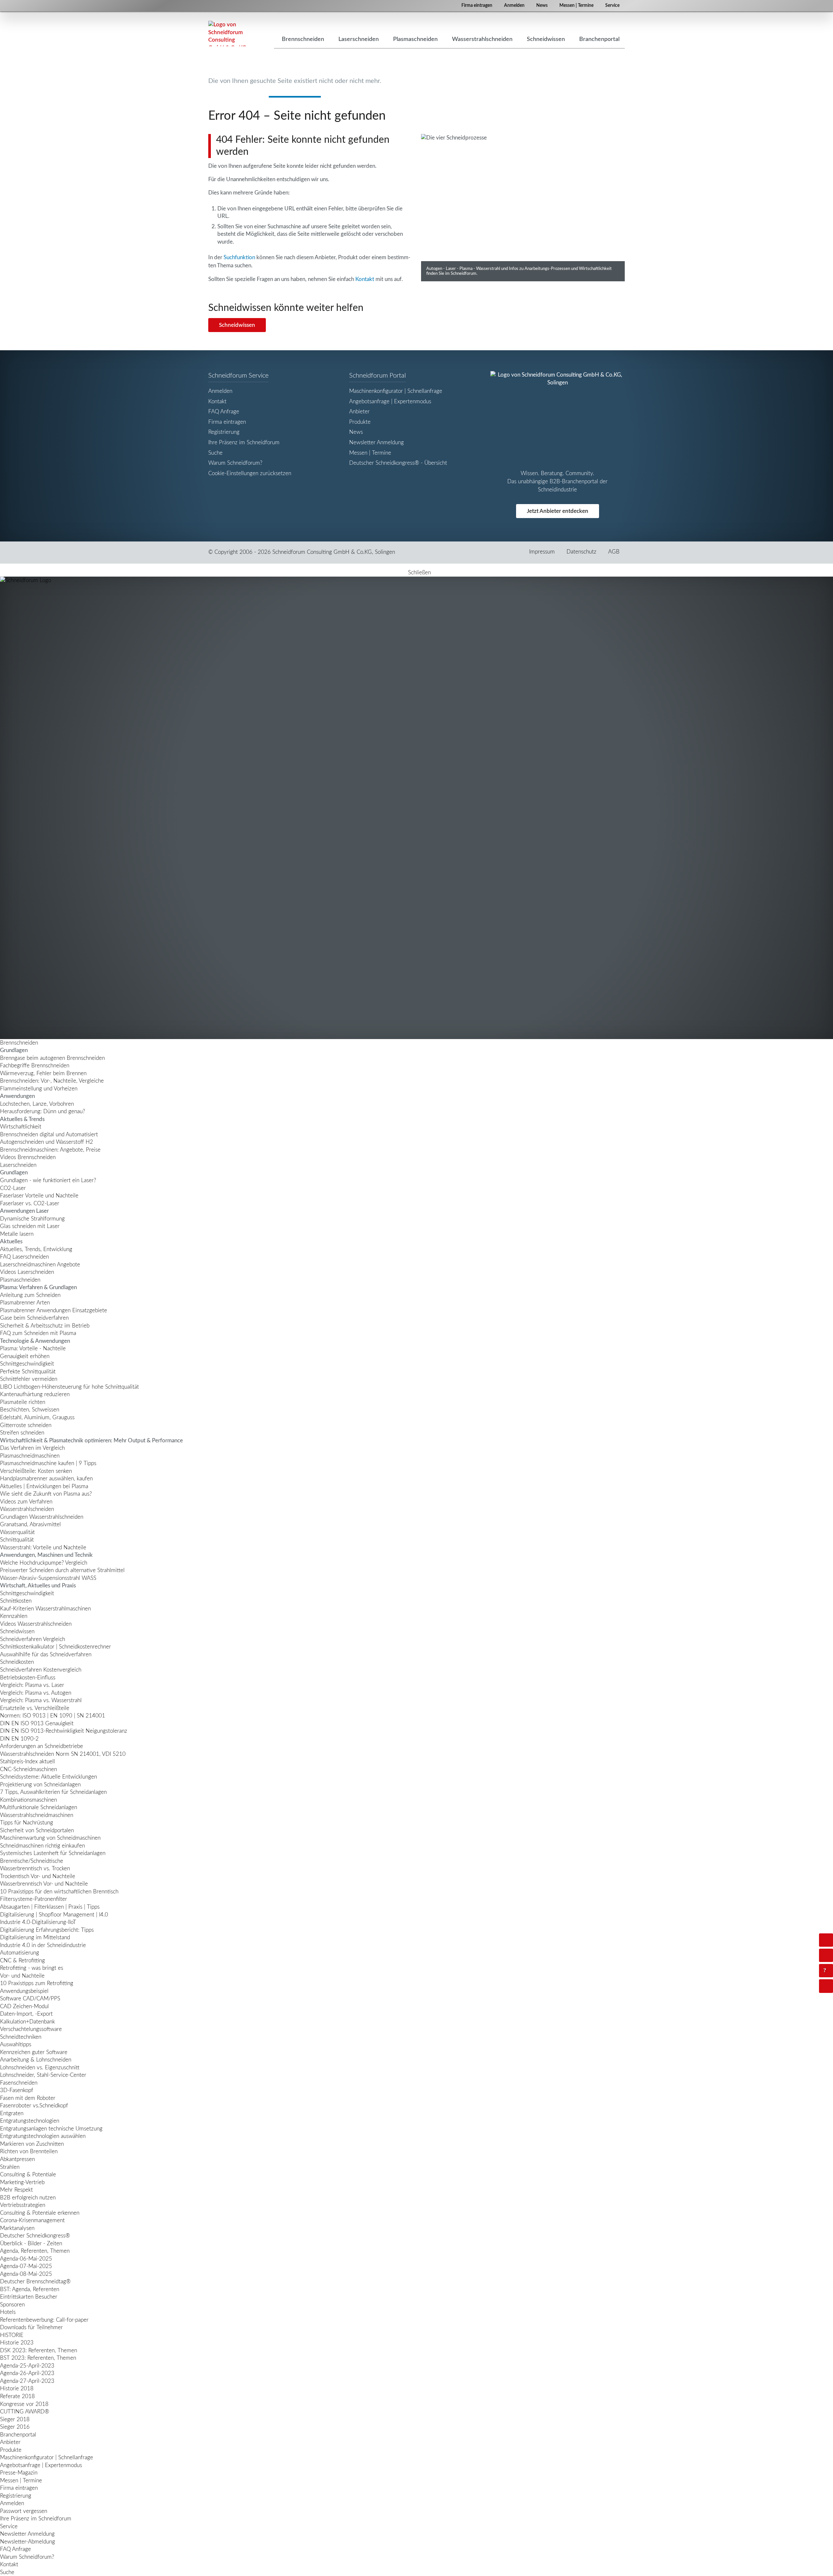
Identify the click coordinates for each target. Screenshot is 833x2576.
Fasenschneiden (19, 2083)
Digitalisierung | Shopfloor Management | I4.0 (54, 1915)
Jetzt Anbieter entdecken (558, 511)
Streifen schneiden (22, 1433)
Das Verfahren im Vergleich (32, 1448)
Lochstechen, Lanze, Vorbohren (37, 1104)
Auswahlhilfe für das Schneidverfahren (46, 1655)
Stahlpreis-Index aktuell (27, 1762)
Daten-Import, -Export (26, 2014)
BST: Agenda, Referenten (30, 2289)
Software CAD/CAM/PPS (30, 1999)
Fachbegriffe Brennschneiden (35, 1066)
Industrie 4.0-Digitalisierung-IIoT (38, 1922)
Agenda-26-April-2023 (27, 2373)
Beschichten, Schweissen (30, 1410)
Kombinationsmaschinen (28, 1800)
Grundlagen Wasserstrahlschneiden (42, 1517)
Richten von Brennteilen (29, 2151)
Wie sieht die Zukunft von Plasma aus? (46, 1494)
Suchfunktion (239, 257)
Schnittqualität (17, 1540)
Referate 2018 (17, 2396)
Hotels (8, 2312)
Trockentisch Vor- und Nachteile (38, 1876)
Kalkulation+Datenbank (27, 2022)
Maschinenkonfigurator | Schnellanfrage (396, 391)
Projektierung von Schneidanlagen (40, 1785)
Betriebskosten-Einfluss (28, 1678)
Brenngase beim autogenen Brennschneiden (52, 1058)
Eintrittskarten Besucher (29, 2297)
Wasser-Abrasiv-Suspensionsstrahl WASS (48, 1578)
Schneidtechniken (21, 2037)
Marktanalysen (17, 2228)
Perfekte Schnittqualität (28, 1372)
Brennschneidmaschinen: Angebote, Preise (50, 1150)
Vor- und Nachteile (22, 1976)
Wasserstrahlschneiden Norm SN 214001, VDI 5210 (63, 1754)
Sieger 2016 (15, 2427)
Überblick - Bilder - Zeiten (31, 2243)
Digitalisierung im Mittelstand (35, 1937)
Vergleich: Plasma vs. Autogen (36, 1693)
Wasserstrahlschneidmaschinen (37, 1815)
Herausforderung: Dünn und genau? (42, 1111)
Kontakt (365, 279)
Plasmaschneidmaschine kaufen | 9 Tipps (48, 1463)
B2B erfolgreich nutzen (28, 2198)
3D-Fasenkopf (17, 2090)
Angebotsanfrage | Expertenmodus (390, 401)
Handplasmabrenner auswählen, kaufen (46, 1479)
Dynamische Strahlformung (32, 1219)
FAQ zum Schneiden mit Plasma (38, 1333)
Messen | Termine (576, 6)
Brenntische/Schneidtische (32, 1861)
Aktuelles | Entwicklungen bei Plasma (44, 1486)
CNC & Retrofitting (22, 1961)
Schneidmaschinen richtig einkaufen (42, 1846)
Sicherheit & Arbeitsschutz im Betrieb (45, 1326)
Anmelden (514, 6)
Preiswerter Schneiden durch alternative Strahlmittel (62, 1570)
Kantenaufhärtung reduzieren (35, 1394)
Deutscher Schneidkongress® (35, 2236)
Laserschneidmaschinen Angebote (40, 1265)
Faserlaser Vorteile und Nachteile (39, 1196)
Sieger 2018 (15, 2419)
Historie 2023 (17, 2343)
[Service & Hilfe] (826, 1971)
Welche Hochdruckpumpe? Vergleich (44, 1563)
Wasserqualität (17, 1532)
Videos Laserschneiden (27, 1272)
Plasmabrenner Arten (25, 1303)
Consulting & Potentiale (28, 2175)
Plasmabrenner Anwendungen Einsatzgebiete (54, 1310)
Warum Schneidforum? (235, 463)
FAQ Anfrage (224, 412)
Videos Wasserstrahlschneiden (36, 1624)
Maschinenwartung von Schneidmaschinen (50, 1838)
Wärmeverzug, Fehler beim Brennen (43, 1073)
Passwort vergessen (24, 2511)
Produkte (360, 422)
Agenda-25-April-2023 (27, 2366)
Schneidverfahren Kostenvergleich (41, 1670)
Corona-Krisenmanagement (32, 2220)
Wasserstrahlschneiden (27, 1509)
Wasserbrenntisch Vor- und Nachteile (44, 1884)
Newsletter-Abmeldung (27, 2542)
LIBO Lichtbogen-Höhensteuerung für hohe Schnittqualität (69, 1387)
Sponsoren (12, 2305)
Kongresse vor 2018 (24, 2404)
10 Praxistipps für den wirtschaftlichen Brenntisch (59, 1892)
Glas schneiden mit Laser (30, 1226)
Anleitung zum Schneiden (30, 1295)
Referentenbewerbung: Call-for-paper (44, 2320)
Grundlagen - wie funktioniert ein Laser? (48, 1180)
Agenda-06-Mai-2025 (26, 2259)
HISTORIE (12, 2335)
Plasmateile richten (23, 1402)
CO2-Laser (13, 1188)
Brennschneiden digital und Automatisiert (49, 1135)
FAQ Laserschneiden (24, 1257)
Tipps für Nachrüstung (27, 1823)
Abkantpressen (17, 2159)
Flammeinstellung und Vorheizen (39, 1089)
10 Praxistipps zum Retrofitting (37, 1983)
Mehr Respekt (16, 2190)
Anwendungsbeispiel (24, 1991)
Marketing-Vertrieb (22, 2182)
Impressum (542, 552)
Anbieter (359, 412)
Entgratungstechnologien (30, 2121)
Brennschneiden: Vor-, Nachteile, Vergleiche (52, 1081)
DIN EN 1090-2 (19, 1739)
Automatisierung (20, 1953)
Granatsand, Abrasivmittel (30, 1524)
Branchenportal (18, 2435)
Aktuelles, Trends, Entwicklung (36, 1249)
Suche (215, 453)
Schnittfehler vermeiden (29, 1379)
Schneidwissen (237, 325)
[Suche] (826, 1955)
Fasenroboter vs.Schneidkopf (34, 2106)
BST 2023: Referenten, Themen (38, 2358)
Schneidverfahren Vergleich (33, 1639)
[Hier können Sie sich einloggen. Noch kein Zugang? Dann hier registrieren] (826, 1940)
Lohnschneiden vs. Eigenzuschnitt (40, 2068)
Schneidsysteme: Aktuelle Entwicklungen (48, 1777)
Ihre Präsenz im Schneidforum (244, 442)
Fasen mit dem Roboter (28, 2098)
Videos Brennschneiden (28, 1157)
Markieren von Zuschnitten (32, 2144)
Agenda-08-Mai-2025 (26, 2274)
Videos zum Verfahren (26, 1502)
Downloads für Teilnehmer (31, 2327)
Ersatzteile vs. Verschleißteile (35, 1708)
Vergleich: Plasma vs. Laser (32, 1685)
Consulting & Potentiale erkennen (40, 2213)
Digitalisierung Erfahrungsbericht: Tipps (47, 1930)
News (542, 6)
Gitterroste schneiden (26, 1425)
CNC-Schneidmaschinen (28, 1769)
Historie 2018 (17, 2389)
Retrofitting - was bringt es (32, 1968)
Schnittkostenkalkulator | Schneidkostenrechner (55, 1647)
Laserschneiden (18, 1165)
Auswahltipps (16, 2044)
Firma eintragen (477, 6)
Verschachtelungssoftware (31, 2029)
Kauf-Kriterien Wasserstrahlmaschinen (45, 1609)
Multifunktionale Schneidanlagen (39, 1807)
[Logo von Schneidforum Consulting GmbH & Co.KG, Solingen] (228, 33)
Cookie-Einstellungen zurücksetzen (250, 473)
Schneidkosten (17, 1662)
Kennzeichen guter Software (34, 2052)
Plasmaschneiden (20, 1280)
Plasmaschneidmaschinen (30, 1456)
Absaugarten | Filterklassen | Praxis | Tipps (50, 1907)
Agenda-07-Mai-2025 (26, 2266)
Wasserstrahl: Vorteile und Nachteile (43, 1548)
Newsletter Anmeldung (376, 442)
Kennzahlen (14, 1616)
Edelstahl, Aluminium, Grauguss (37, 1417)
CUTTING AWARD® (25, 2412)
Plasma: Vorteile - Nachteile (33, 1348)
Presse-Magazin (19, 2473)
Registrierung (224, 432)
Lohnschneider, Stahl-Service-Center (43, 2075)
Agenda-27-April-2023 (27, 2381)
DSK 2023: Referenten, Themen (39, 2350)
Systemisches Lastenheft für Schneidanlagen (53, 1853)
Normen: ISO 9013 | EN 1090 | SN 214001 (53, 1716)
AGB (614, 552)
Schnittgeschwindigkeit (27, 1364)
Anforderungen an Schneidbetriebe (41, 1746)
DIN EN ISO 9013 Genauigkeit (37, 1723)
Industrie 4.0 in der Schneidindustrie (43, 1945)
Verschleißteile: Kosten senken (36, 1471)
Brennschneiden (19, 1043)
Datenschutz (581, 552)
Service (612, 6)
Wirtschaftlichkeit (21, 1127)
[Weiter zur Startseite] (416, 808)
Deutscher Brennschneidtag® (35, 2282)
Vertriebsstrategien (23, 2205)
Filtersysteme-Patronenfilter (34, 1899)
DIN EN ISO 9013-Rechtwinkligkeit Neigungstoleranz (64, 1731)
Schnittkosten (16, 1601)
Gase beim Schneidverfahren (34, 1318)
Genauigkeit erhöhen (25, 1356)
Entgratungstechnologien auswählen (43, 2136)
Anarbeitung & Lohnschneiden (36, 2060)
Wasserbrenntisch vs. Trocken (35, 1869)
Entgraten (12, 2113)
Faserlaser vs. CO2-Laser (30, 1203)
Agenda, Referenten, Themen (35, 2251)
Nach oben (832, 1986)
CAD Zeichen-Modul (24, 2006)
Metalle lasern (17, 1234)
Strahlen (10, 2167)
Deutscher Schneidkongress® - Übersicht (398, 463)
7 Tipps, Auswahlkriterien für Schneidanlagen (53, 1792)
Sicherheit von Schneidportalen (37, 1830)
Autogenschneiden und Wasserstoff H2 (47, 1142)
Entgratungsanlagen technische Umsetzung (51, 2129)
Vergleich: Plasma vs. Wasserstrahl (41, 1700)
